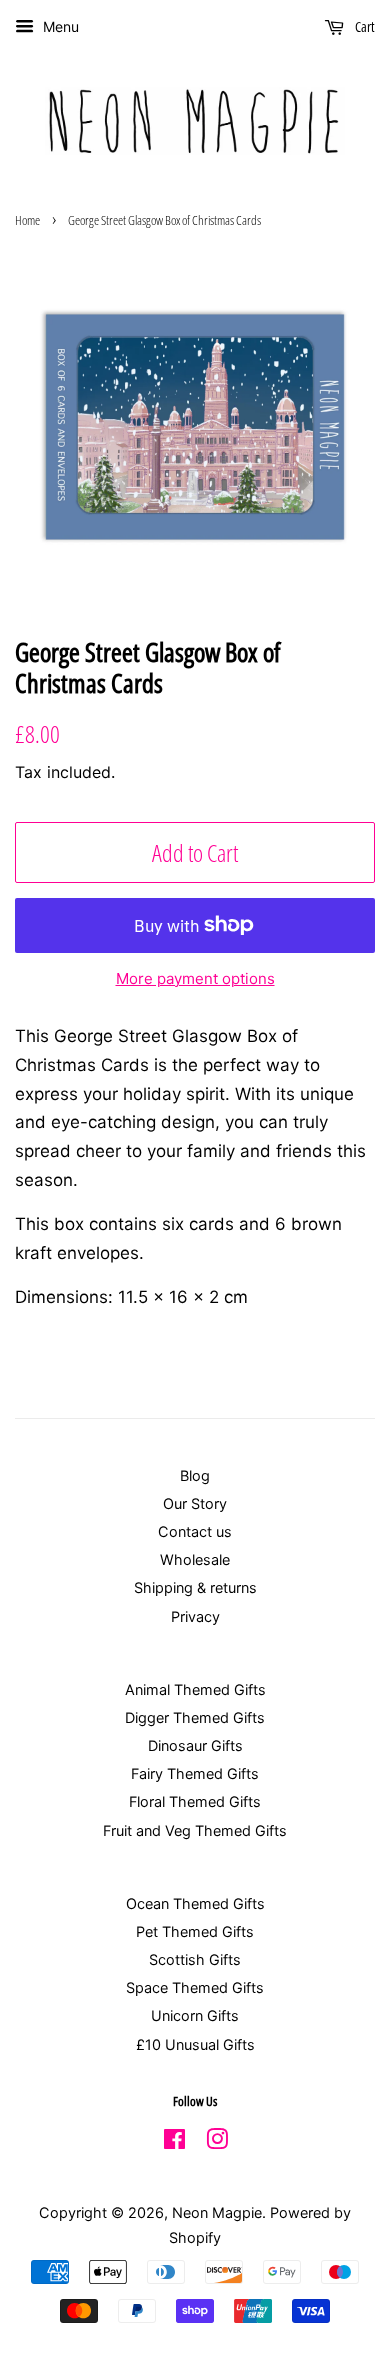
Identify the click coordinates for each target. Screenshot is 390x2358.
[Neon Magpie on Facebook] (174, 2142)
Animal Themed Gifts (195, 1689)
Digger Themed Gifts (195, 1717)
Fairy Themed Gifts (195, 1773)
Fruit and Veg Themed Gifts (195, 1830)
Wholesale (195, 1559)
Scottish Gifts (195, 1959)
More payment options (195, 978)
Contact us (195, 1531)
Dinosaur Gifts (195, 1745)
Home (27, 220)
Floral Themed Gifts (195, 1801)
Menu (59, 26)
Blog (195, 1475)
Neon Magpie (217, 2212)
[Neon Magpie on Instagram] (217, 2142)
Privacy (195, 1616)
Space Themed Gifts (195, 1987)
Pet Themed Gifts (195, 1931)
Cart (363, 26)
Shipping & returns (195, 1587)
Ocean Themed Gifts (195, 1903)
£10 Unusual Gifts (195, 2044)
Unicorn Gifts (195, 2015)
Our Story (195, 1503)
